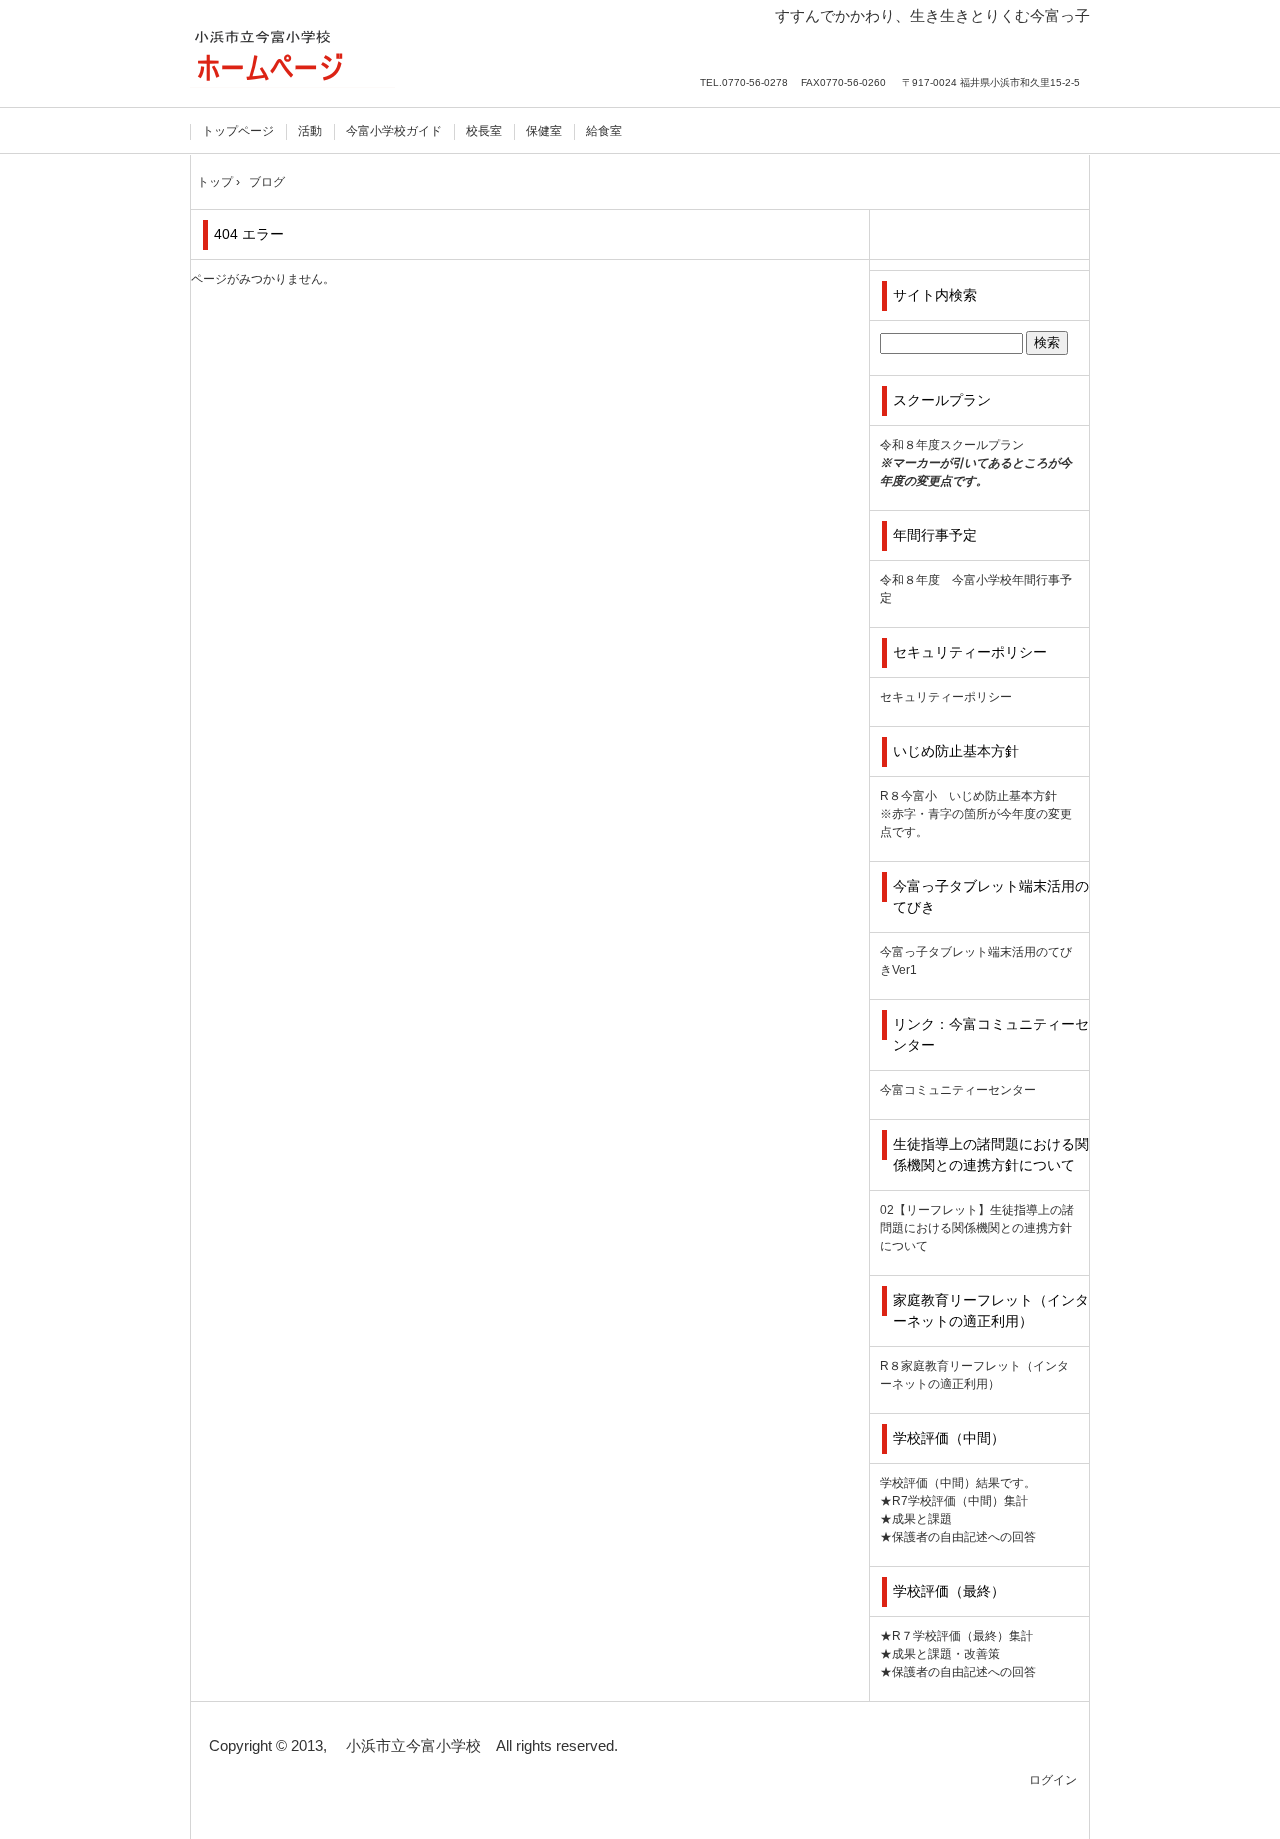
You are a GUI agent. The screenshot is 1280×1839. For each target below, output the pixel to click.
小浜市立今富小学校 (292, 57)
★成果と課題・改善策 (940, 1654)
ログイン (1053, 1780)
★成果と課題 (916, 1519)
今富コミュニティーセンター (958, 1090)
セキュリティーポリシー (946, 697)
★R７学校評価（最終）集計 (956, 1636)
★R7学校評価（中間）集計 (954, 1501)
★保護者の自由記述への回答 (958, 1537)
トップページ (238, 131)
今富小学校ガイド (394, 131)
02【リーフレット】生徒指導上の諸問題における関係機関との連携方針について (977, 1228)
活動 (310, 131)
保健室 (544, 131)
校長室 (484, 131)
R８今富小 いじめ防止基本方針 (968, 796)
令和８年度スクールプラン (952, 445)
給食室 (604, 131)
